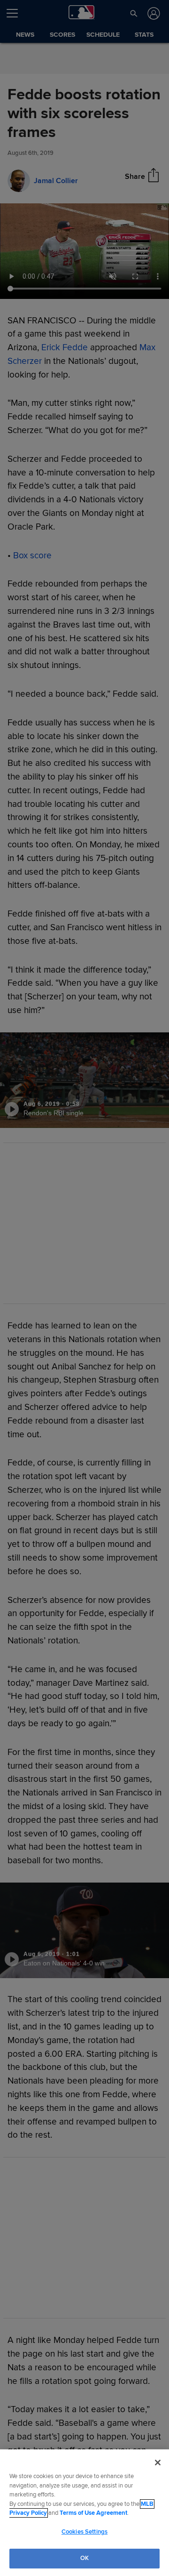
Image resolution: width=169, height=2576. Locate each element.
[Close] (158, 2463)
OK (84, 2558)
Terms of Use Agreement (93, 2513)
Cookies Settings (84, 2532)
